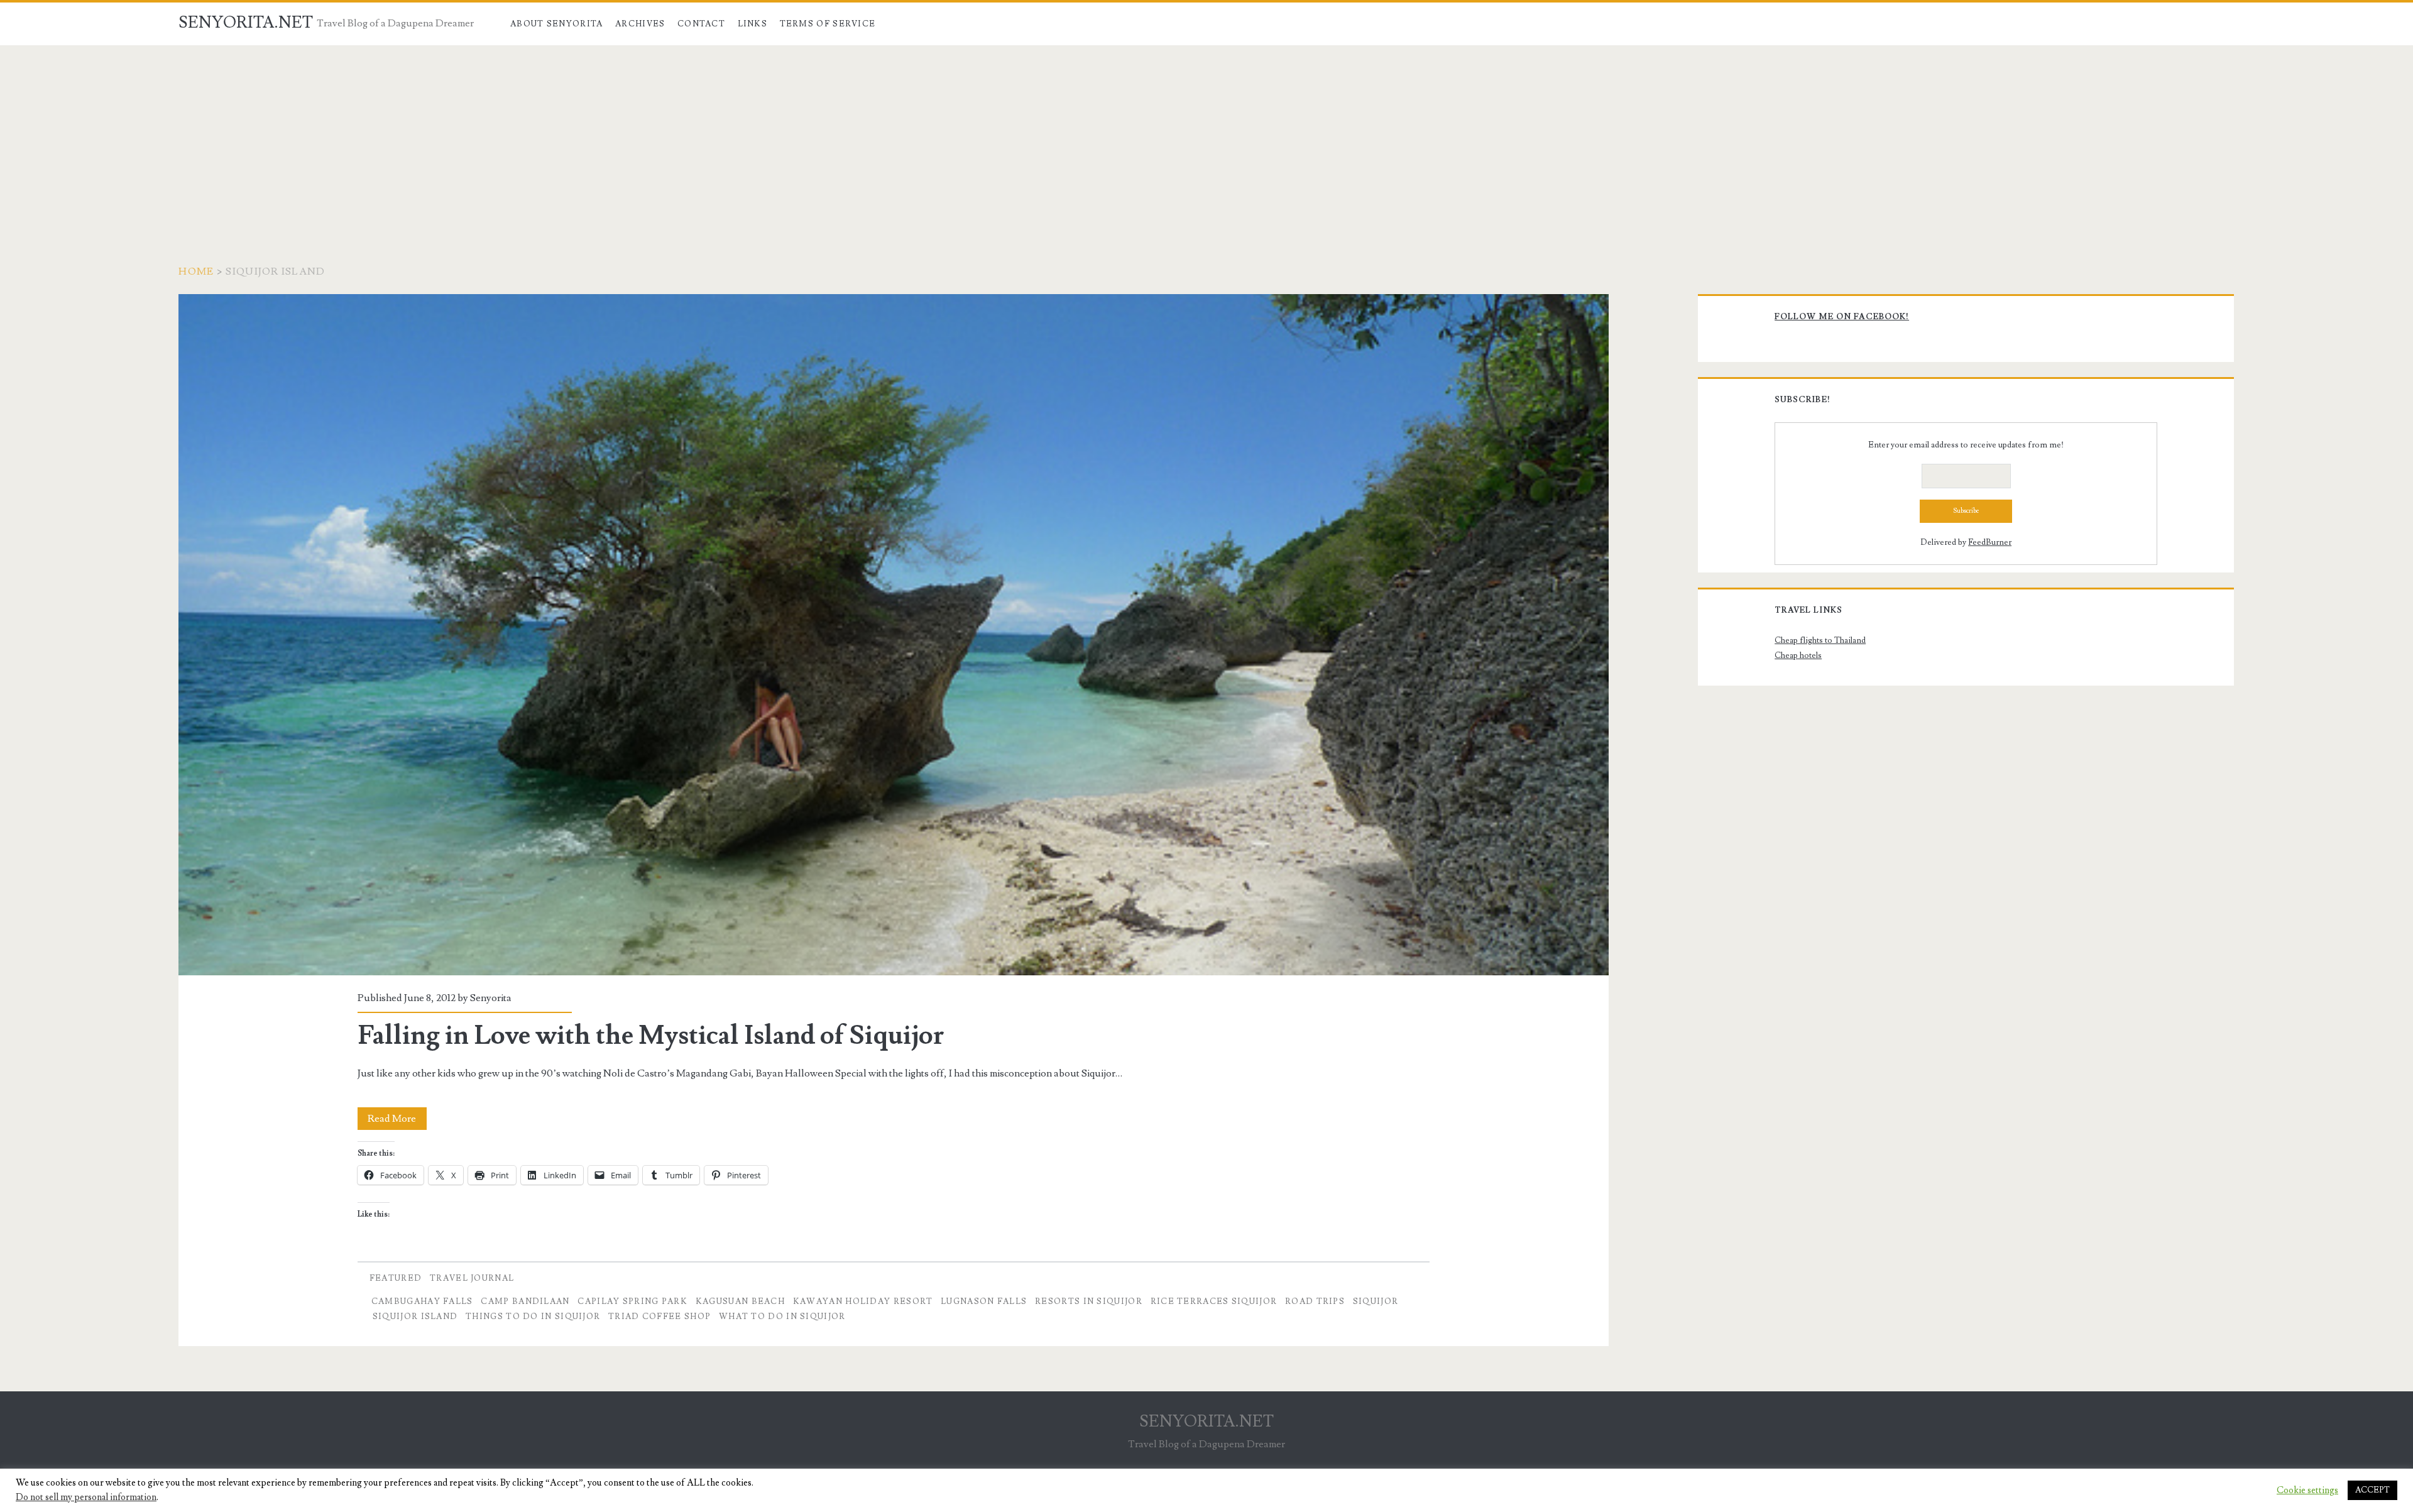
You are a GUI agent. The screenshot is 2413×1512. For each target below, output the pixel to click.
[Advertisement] (1206, 140)
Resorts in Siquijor (1089, 1301)
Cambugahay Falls (422, 1301)
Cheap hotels (1798, 655)
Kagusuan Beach (740, 1301)
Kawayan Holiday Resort (863, 1301)
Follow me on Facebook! (1842, 317)
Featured (396, 1278)
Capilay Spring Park (632, 1301)
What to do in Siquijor (782, 1317)
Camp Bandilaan (525, 1301)
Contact (701, 24)
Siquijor (1376, 1301)
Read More (397, 1121)
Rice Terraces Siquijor (1214, 1301)
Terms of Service (828, 24)
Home (196, 271)
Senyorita (491, 998)
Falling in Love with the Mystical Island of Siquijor (893, 635)
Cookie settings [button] (2307, 1491)
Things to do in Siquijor (533, 1317)
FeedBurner (1990, 542)
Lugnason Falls (984, 1301)
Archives (640, 24)
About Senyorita (557, 24)
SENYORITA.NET (246, 23)
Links (753, 24)
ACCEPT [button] (2372, 1490)
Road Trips (1315, 1301)
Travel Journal (472, 1278)
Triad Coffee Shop (659, 1317)
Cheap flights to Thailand (1820, 640)
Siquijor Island (415, 1317)
